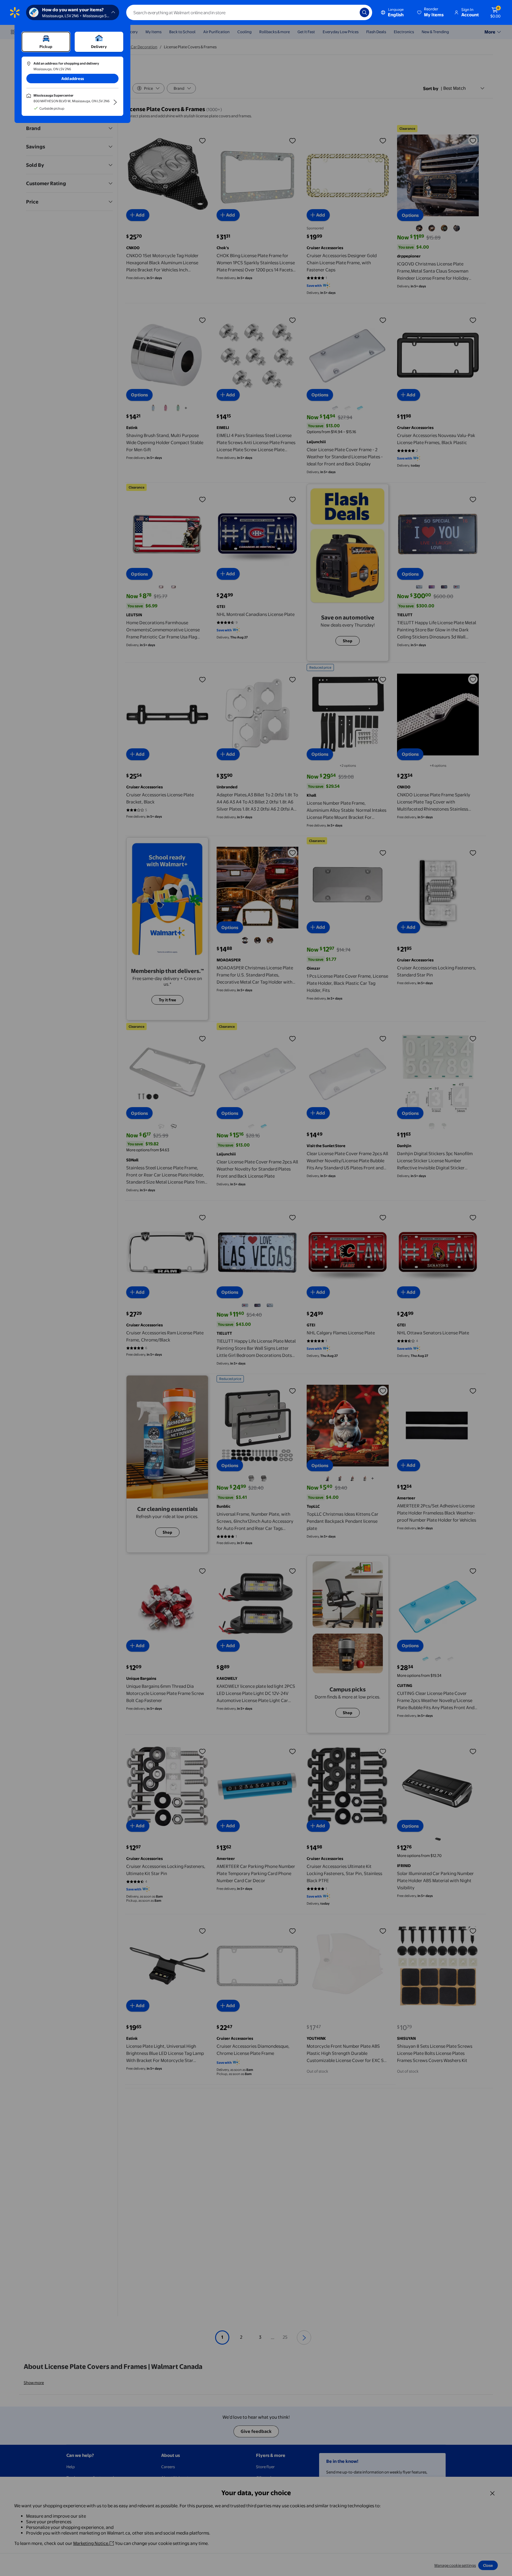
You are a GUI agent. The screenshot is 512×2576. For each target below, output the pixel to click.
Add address (73, 79)
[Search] (364, 12)
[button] (431, 12)
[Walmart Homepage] (15, 12)
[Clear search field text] (351, 12)
